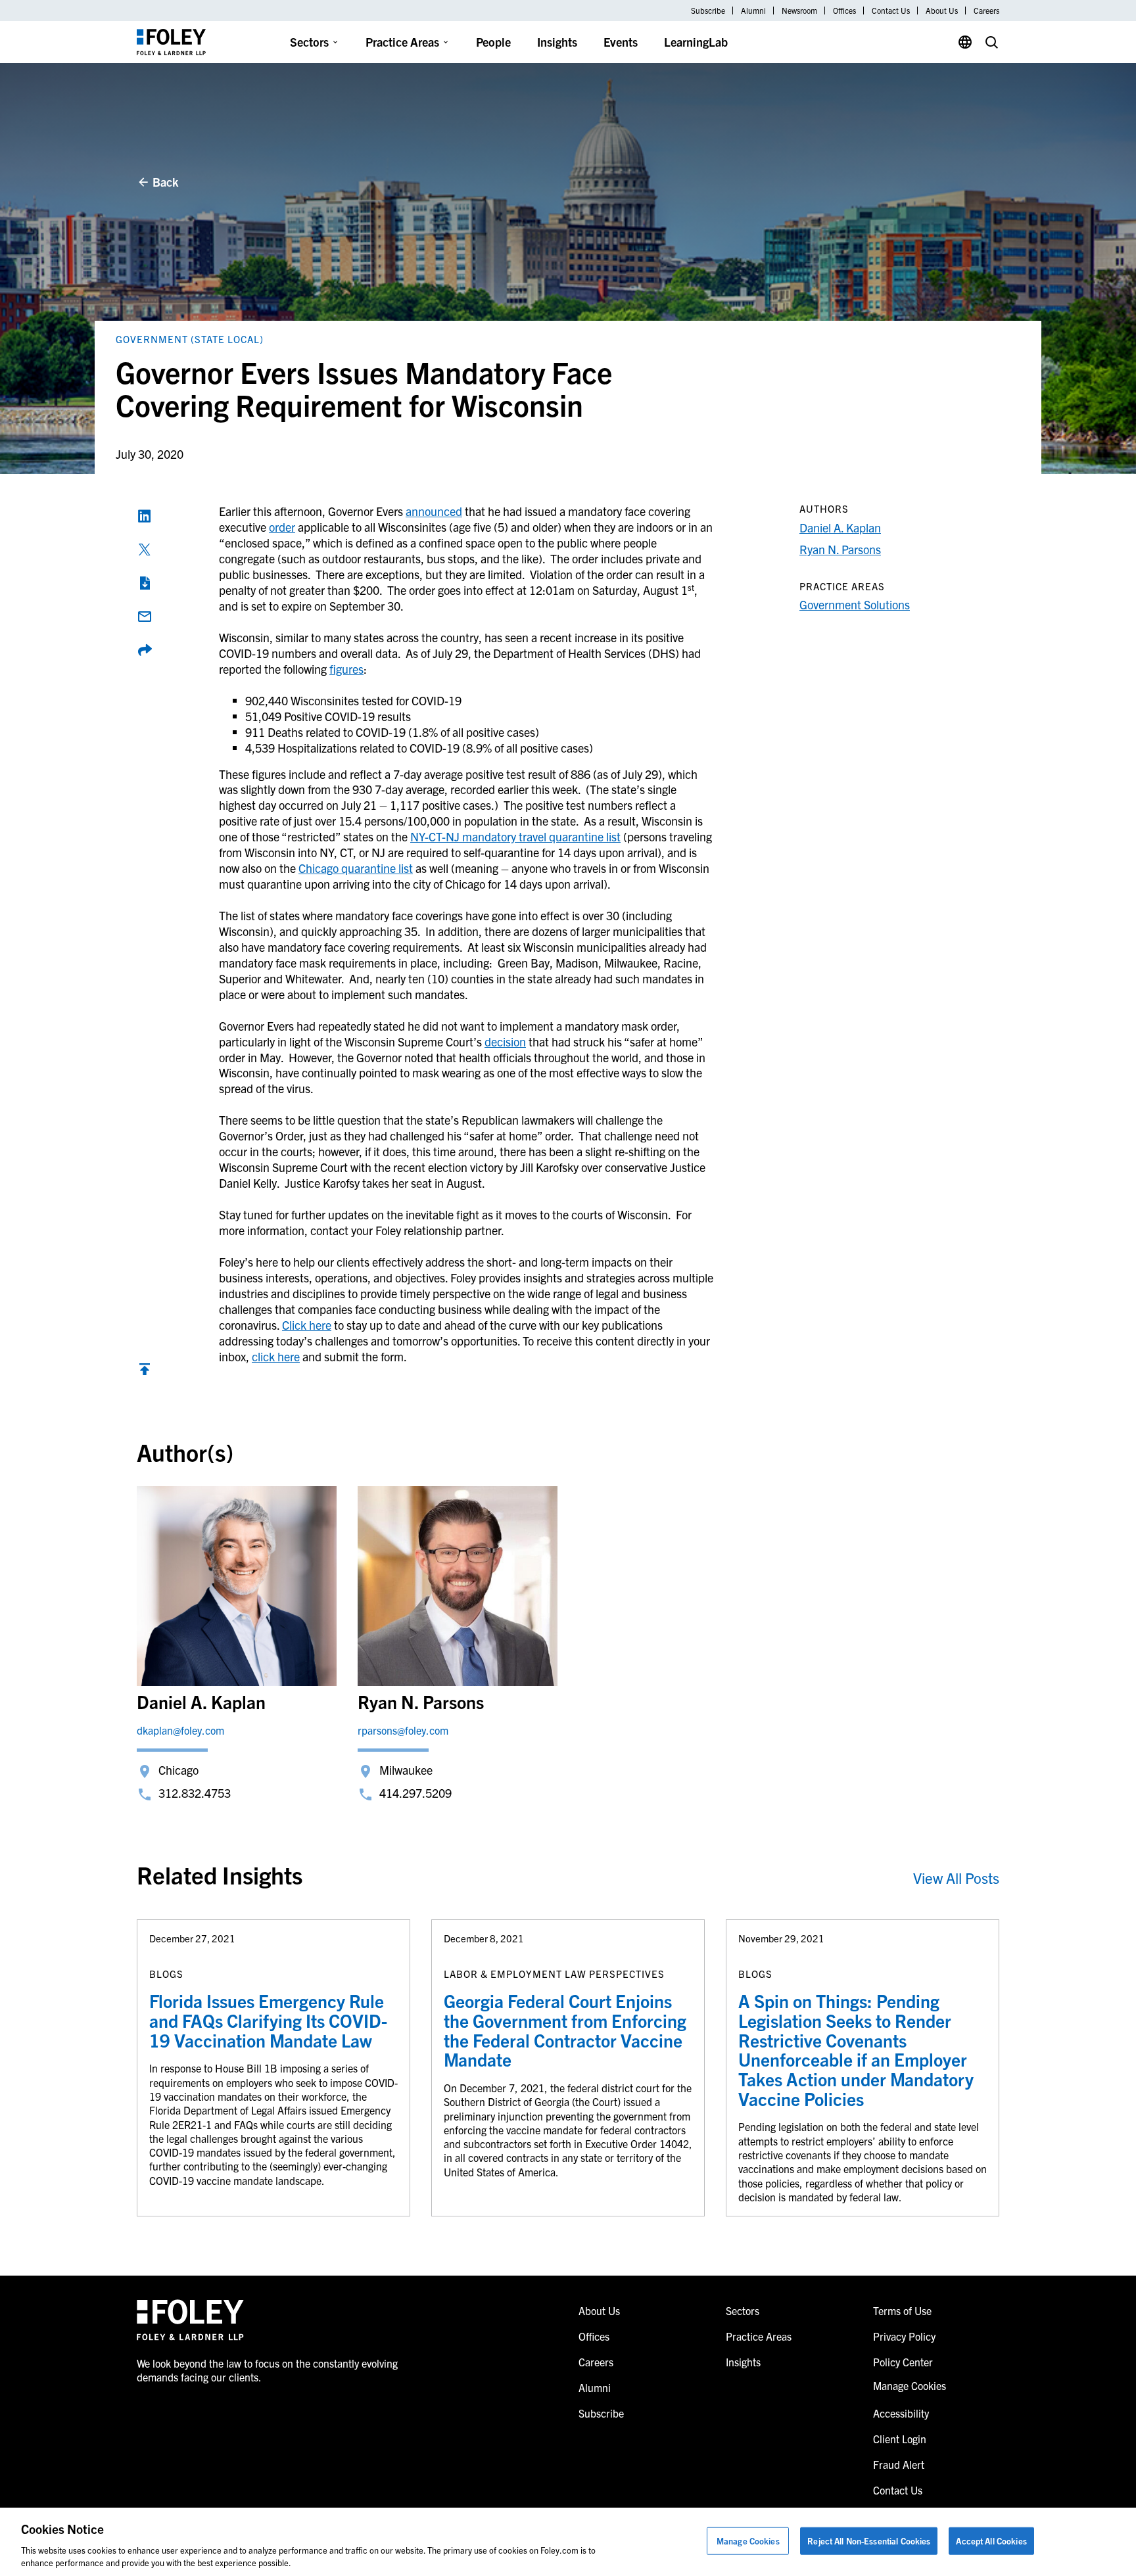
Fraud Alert (899, 2464)
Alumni (753, 11)
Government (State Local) (190, 339)
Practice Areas (402, 42)
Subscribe (708, 11)
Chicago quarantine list (356, 868)
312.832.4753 (195, 1793)
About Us (942, 11)
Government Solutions (855, 604)
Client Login (900, 2439)
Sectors (309, 42)
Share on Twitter (145, 550)
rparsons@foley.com (403, 1730)
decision (505, 1042)
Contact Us (891, 11)
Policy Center (903, 2362)
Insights (557, 42)
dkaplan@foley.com (180, 1730)
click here (276, 1356)
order (282, 527)
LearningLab (696, 42)
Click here (307, 1325)
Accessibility (901, 2413)
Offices (844, 11)
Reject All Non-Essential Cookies (869, 2541)
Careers (986, 11)
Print (145, 583)
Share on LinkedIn (145, 516)
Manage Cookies (748, 2541)
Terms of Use (902, 2310)
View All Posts (956, 1878)
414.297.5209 (415, 1793)
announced (434, 511)
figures (346, 669)
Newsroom (799, 11)
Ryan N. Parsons (840, 549)
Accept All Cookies (991, 2541)
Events (621, 42)
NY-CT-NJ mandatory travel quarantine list (515, 836)
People (493, 42)
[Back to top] (145, 1372)
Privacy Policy (904, 2336)
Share (145, 650)
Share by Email (145, 617)
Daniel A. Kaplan (840, 527)
